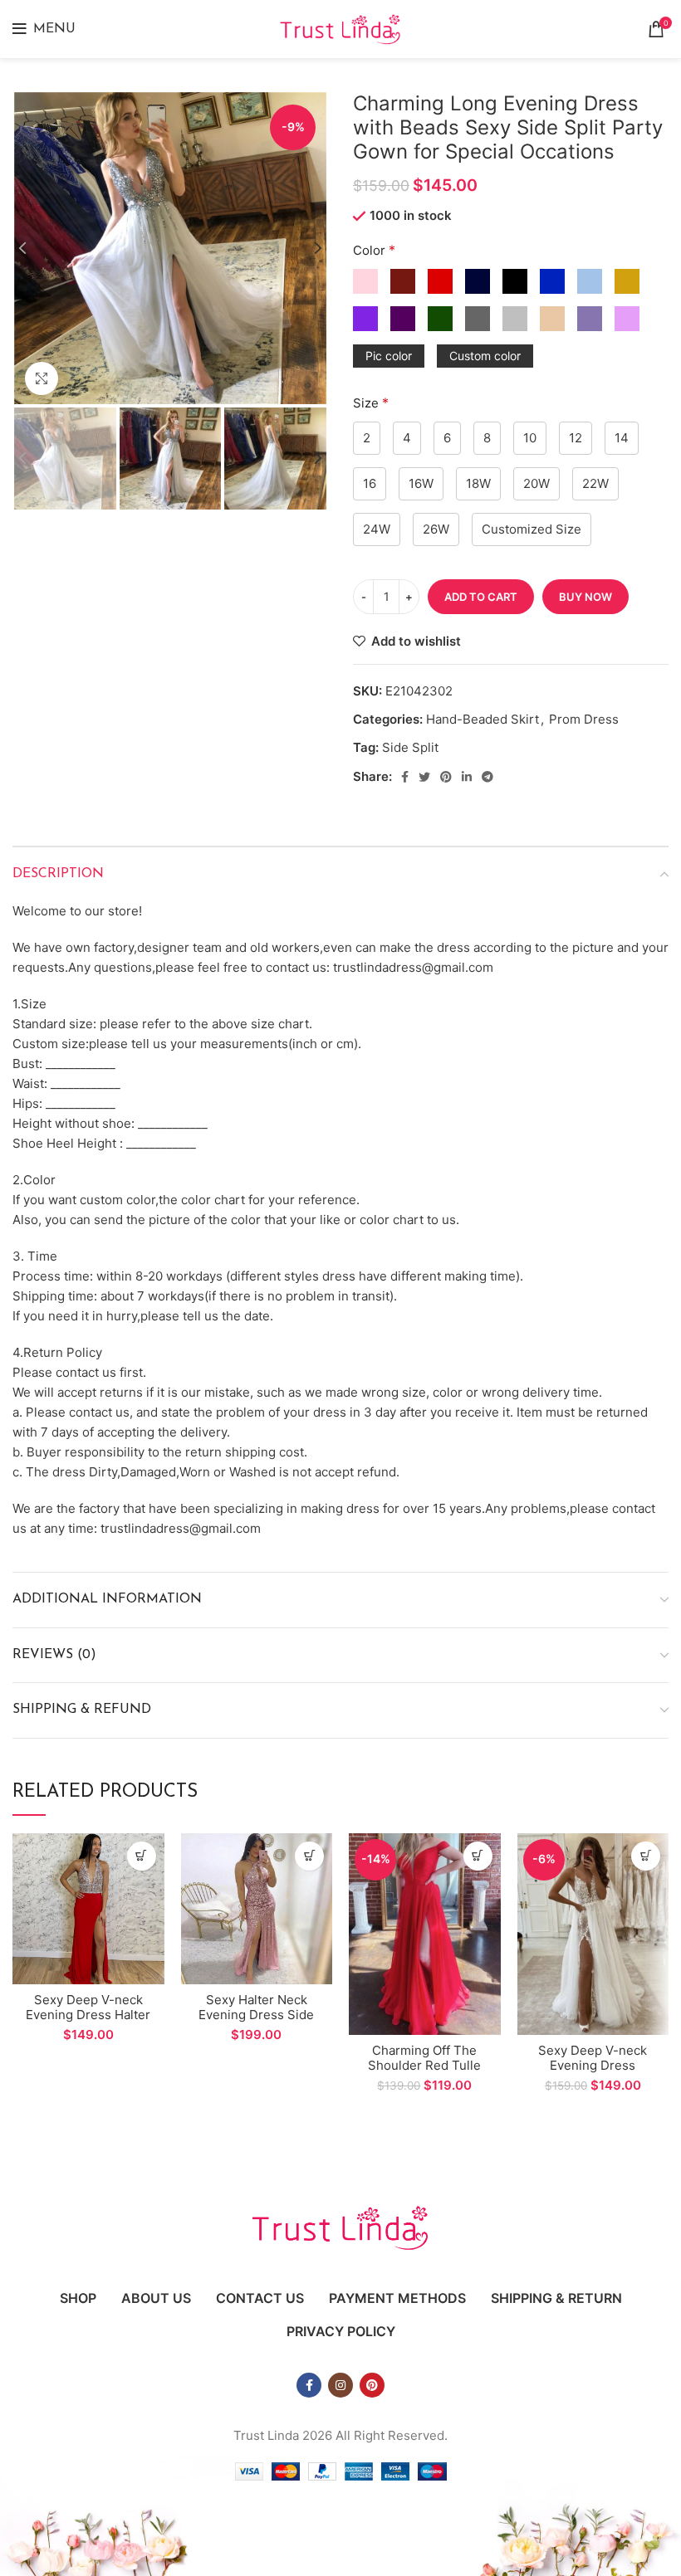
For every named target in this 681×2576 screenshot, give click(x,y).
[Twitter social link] (424, 777)
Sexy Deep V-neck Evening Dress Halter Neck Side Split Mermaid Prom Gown (88, 2022)
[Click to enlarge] (42, 378)
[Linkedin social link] (467, 777)
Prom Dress (584, 719)
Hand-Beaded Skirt (483, 719)
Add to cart (481, 597)
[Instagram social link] (340, 2385)
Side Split (410, 747)
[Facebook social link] (405, 777)
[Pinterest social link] (446, 777)
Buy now (585, 597)
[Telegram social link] (487, 777)
